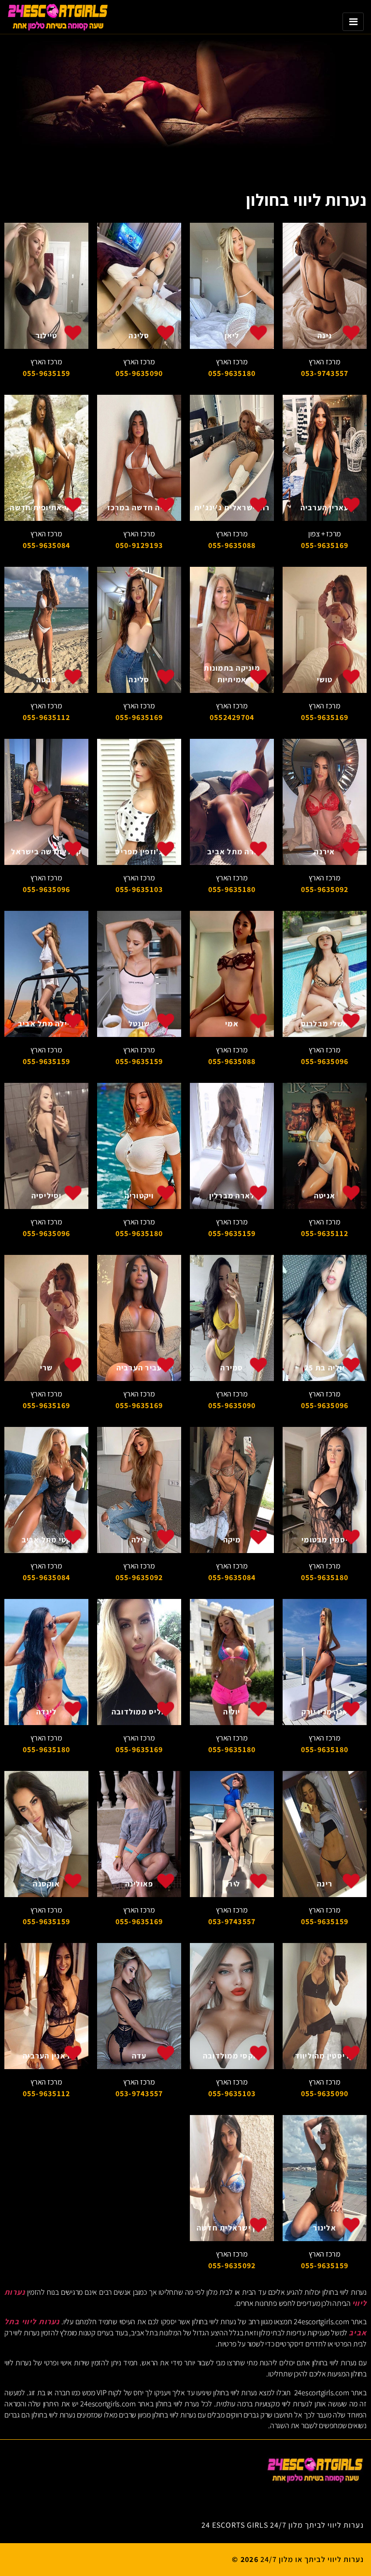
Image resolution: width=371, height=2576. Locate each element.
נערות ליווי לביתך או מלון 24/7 (312, 2559)
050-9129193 (139, 545)
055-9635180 (232, 373)
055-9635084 (47, 545)
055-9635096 (47, 889)
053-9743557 (325, 373)
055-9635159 (47, 373)
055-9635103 (139, 889)
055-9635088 (232, 545)
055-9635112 (47, 717)
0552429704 (232, 717)
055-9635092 (325, 889)
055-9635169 (325, 545)
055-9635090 (139, 373)
